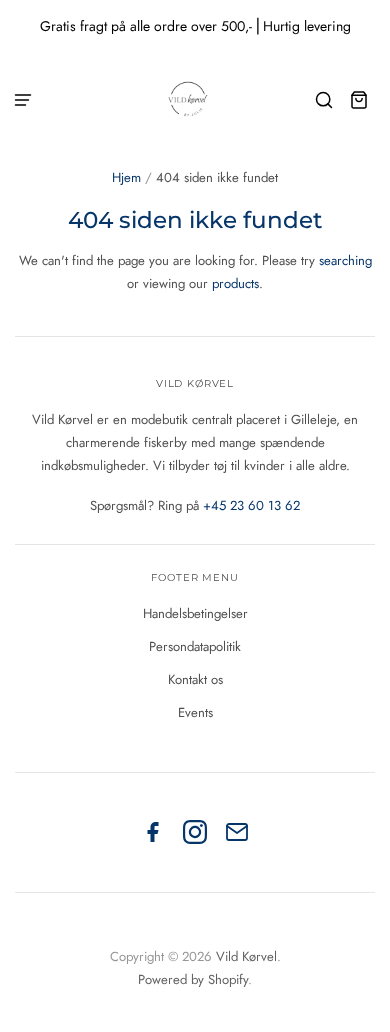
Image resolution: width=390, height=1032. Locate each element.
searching (345, 260)
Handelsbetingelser (195, 613)
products (235, 283)
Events (195, 712)
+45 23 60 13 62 (251, 505)
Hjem (126, 177)
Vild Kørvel (246, 956)
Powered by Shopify (193, 979)
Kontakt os (195, 679)
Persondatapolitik (195, 646)
